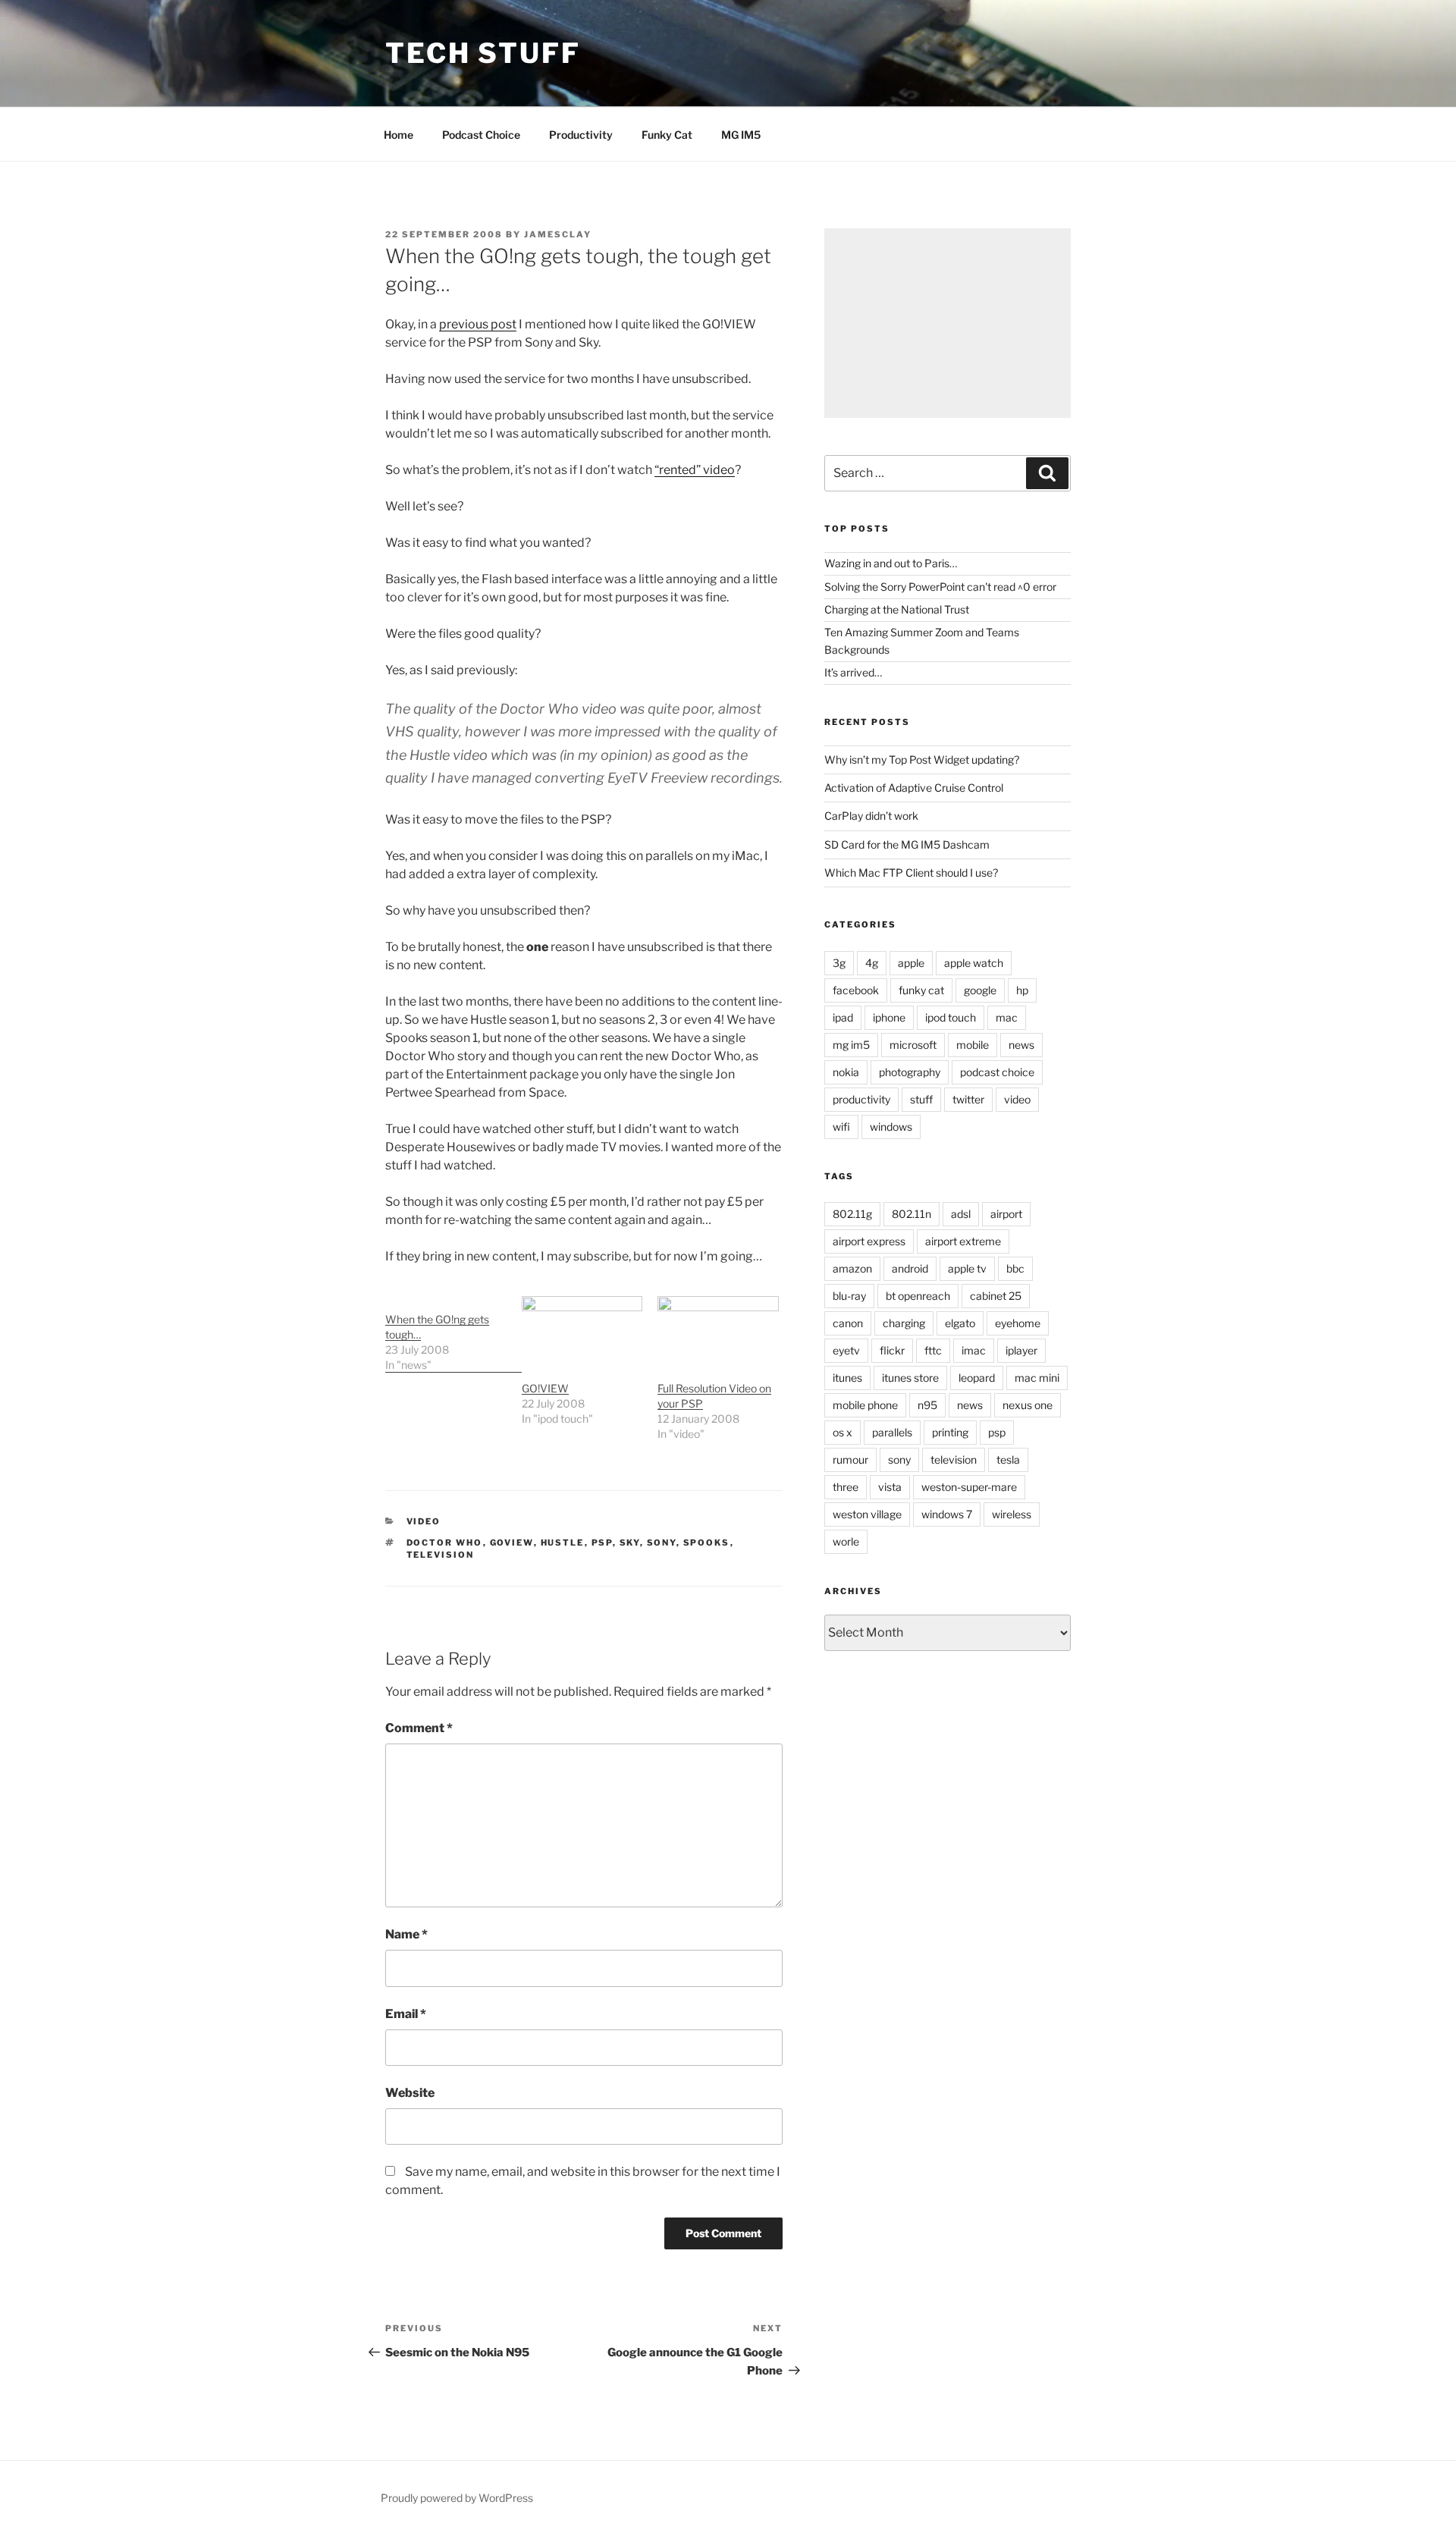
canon (848, 1323)
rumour (850, 1460)
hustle (563, 1543)
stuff (921, 1099)
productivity (861, 1099)
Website (410, 2093)
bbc (1015, 1268)
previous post (478, 324)
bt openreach (918, 1296)
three (846, 1487)
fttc (933, 1350)
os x (843, 1432)
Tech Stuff (483, 53)
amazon (852, 1268)
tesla (1008, 1460)
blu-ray (849, 1296)
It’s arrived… (853, 672)
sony (662, 1543)
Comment (419, 1728)
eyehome (1018, 1323)
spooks (707, 1543)
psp (602, 1543)
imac (974, 1350)
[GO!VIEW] (582, 1331)
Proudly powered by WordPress (457, 2498)
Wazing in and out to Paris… (891, 563)
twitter (968, 1099)
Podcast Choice (481, 135)
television (441, 1555)
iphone (889, 1017)
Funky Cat (667, 135)
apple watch (974, 963)
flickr (892, 1350)
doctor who (445, 1543)
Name (406, 1934)
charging (904, 1323)
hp (1022, 990)
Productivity (581, 135)
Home (399, 135)
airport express (869, 1241)
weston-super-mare (969, 1487)
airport (1006, 1214)
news (1021, 1045)
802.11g (852, 1214)
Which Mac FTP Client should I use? (911, 873)
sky (630, 1543)
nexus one (1028, 1405)
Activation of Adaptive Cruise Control (914, 788)
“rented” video (695, 470)
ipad (843, 1017)
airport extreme (963, 1241)
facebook (856, 990)
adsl (961, 1214)
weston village (867, 1514)
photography (910, 1072)
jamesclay (558, 234)
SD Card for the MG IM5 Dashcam (907, 844)
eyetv (846, 1350)
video (424, 1521)
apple (911, 963)
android (910, 1268)
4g (872, 963)
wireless (1012, 1514)
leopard (977, 1378)
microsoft (913, 1045)
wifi (841, 1127)
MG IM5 (741, 135)
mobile (973, 1045)
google (980, 990)
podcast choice (997, 1072)
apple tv (967, 1268)
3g (839, 963)
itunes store (910, 1378)
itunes (847, 1378)
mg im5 (851, 1045)
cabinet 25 (996, 1296)
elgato (960, 1323)
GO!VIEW (545, 1388)
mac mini (1037, 1378)
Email (406, 2014)
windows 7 (947, 1514)
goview (512, 1543)
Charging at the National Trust (897, 609)
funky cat (921, 990)
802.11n (912, 1214)
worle (846, 1541)
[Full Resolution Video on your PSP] (718, 1331)
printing (950, 1432)
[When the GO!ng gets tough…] (453, 1334)
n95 (927, 1405)
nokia (846, 1072)
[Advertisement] (948, 323)
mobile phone (865, 1405)
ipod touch (951, 1017)
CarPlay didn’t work (871, 816)
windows (891, 1127)
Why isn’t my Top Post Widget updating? (922, 760)
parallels (892, 1432)
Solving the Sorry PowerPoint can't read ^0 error (940, 587)
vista (890, 1487)
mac (1007, 1017)
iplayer (1021, 1350)
